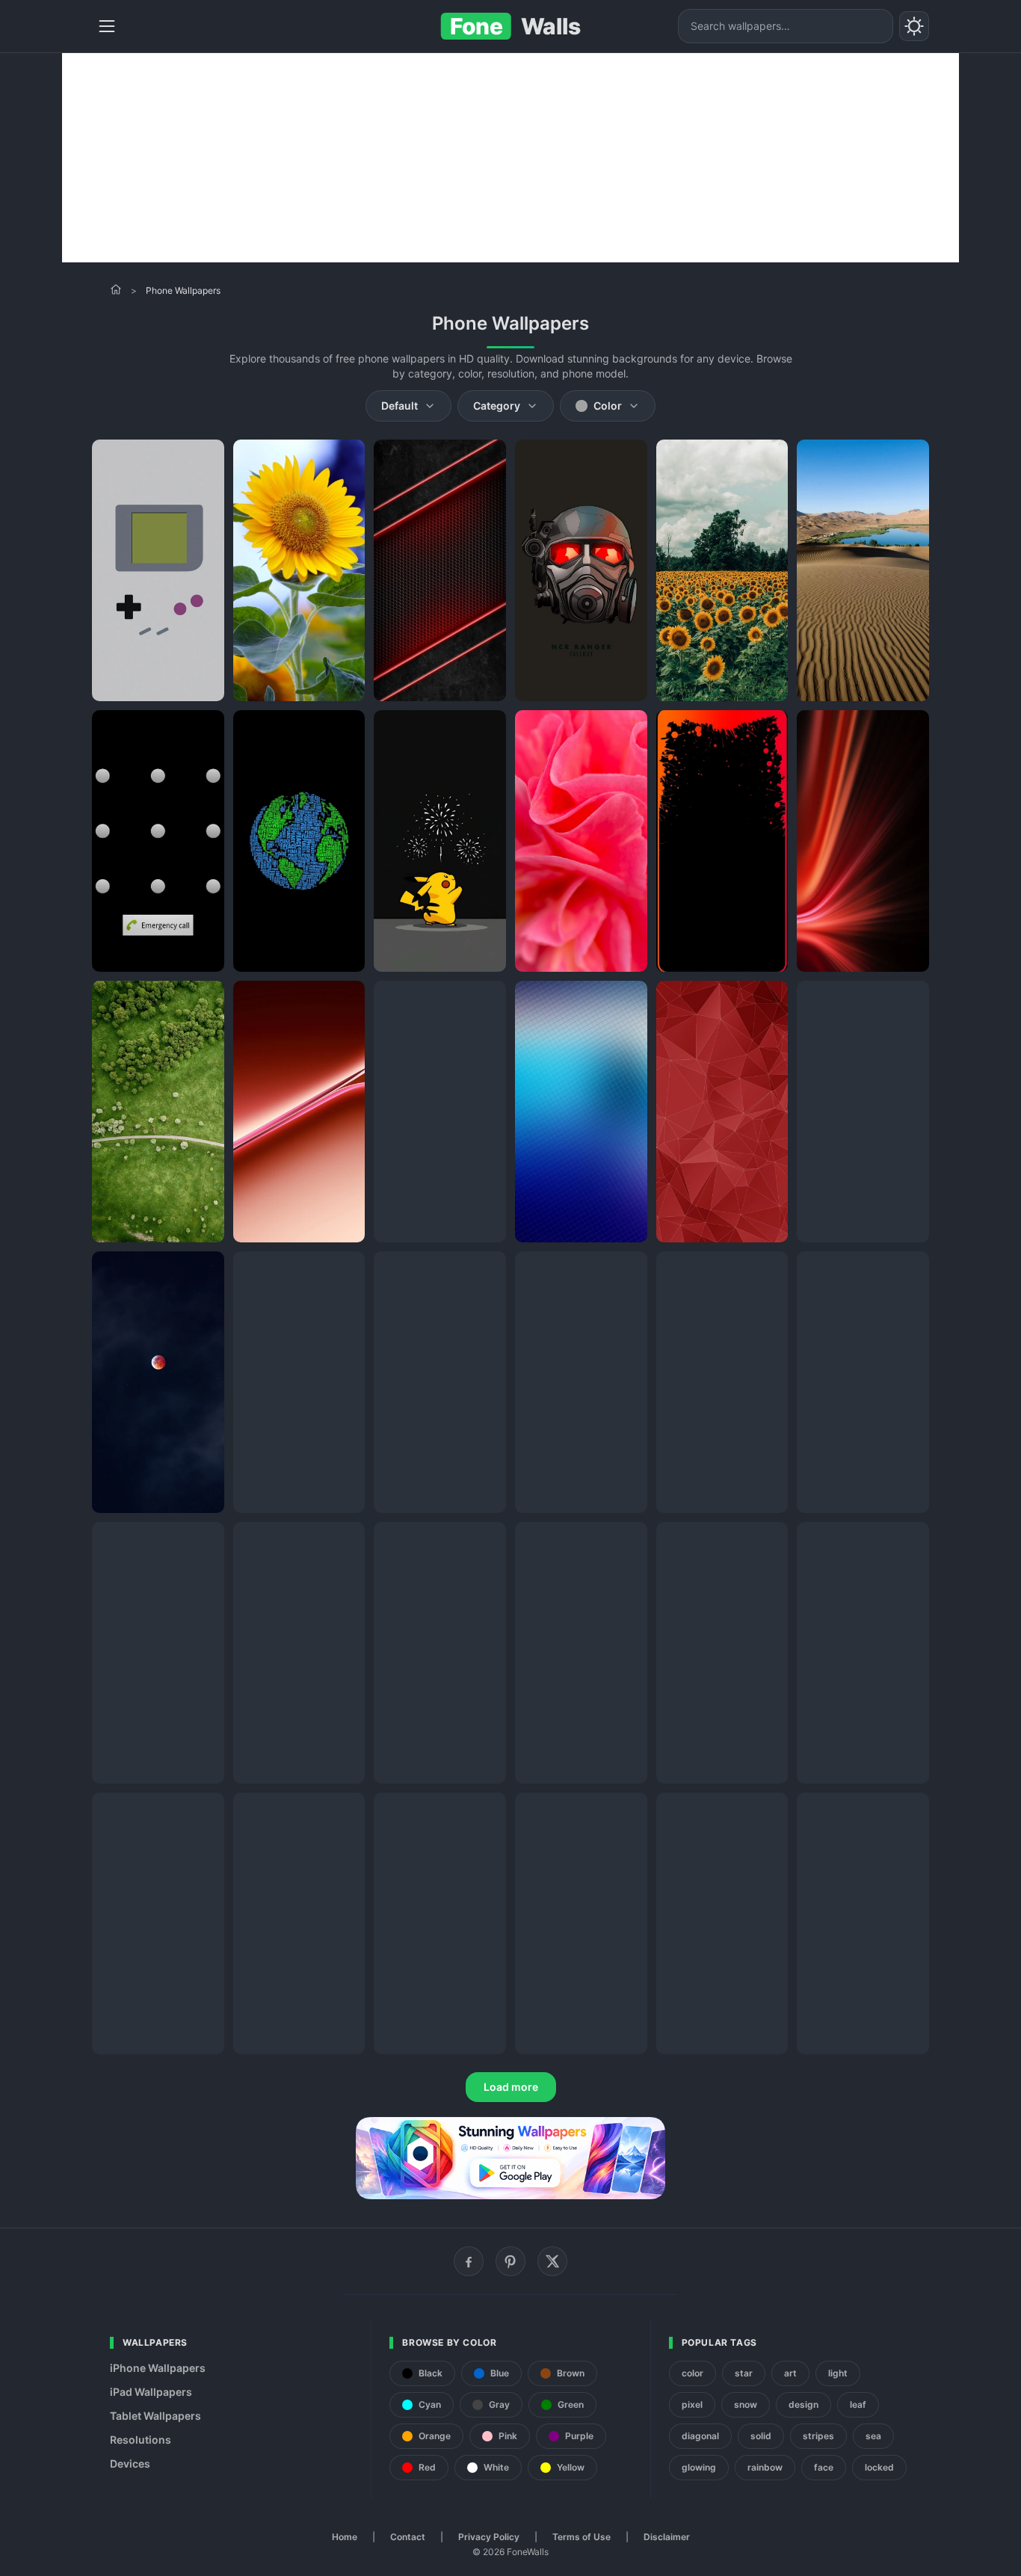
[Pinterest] (510, 2261)
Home (345, 2537)
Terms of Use (582, 2537)
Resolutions (141, 2440)
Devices (130, 2463)
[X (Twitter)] (552, 2261)
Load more (511, 2087)
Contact (408, 2537)
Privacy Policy (489, 2537)
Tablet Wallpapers (155, 2416)
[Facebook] (469, 2261)
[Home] (116, 289)
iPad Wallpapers (151, 2392)
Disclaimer (667, 2537)
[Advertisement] (510, 158)
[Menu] (107, 26)
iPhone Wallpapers (158, 2368)
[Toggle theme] (914, 26)
